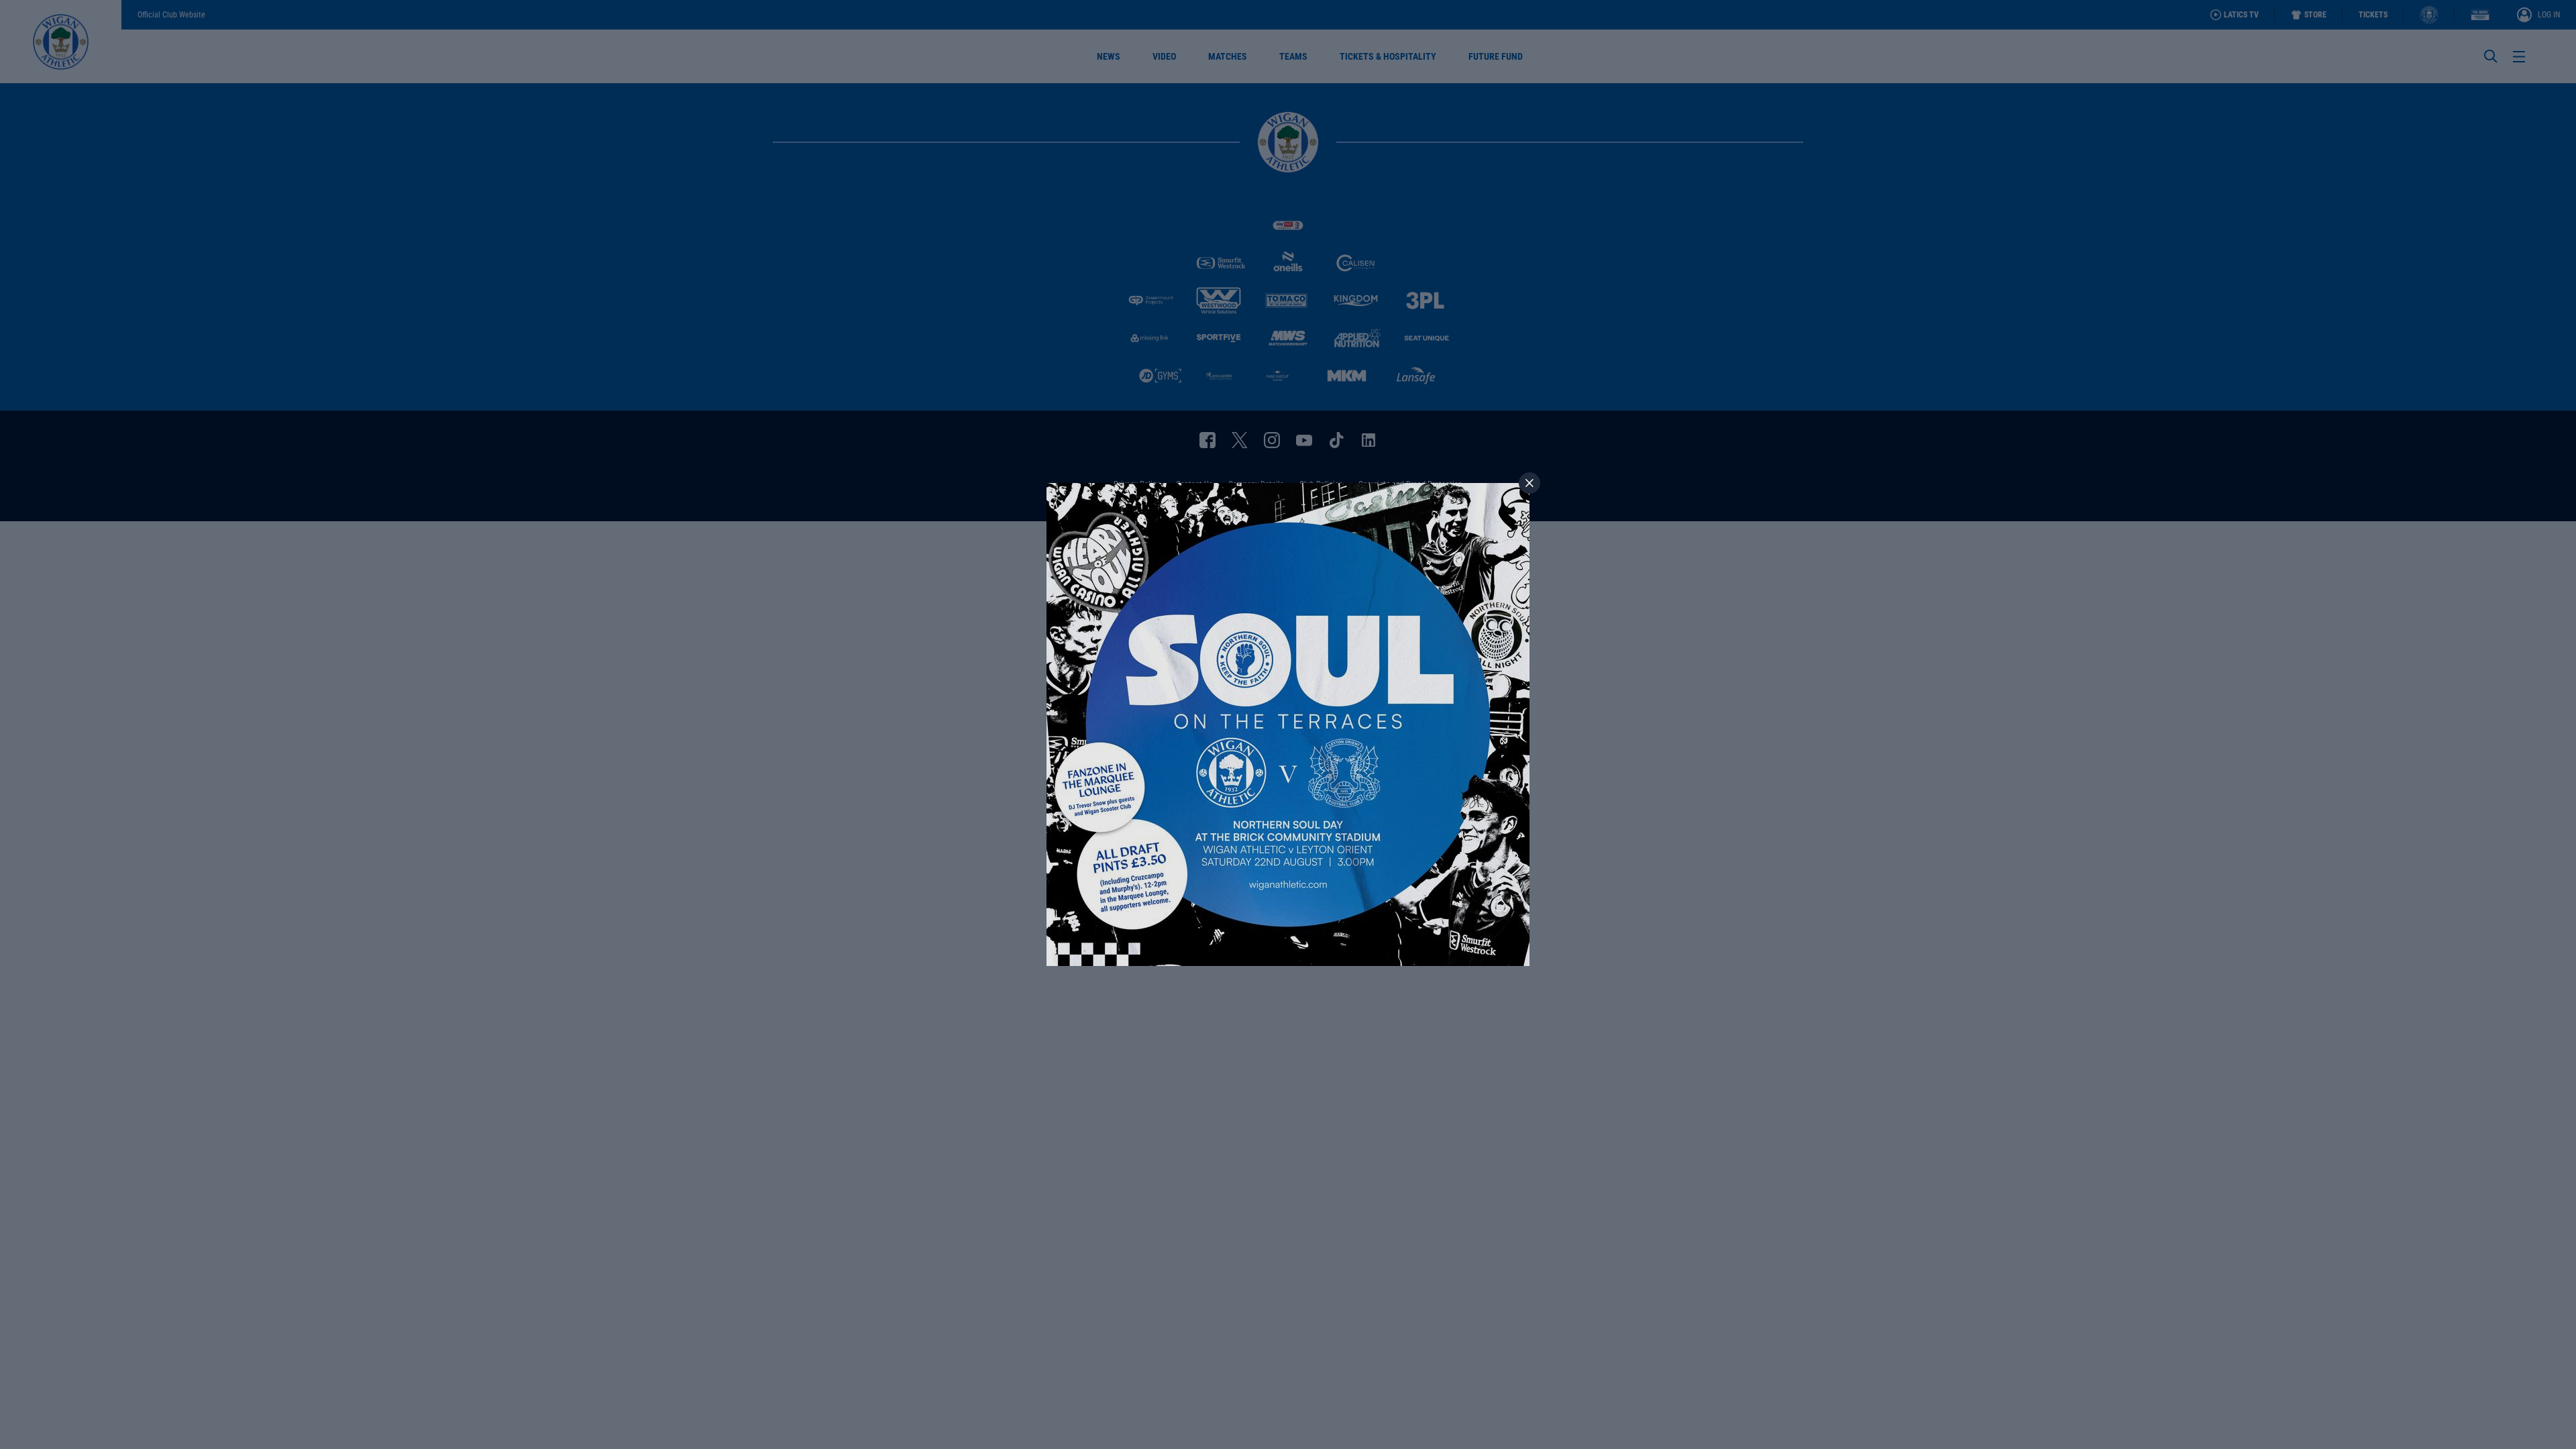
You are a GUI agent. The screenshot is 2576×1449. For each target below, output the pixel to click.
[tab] (1529, 483)
